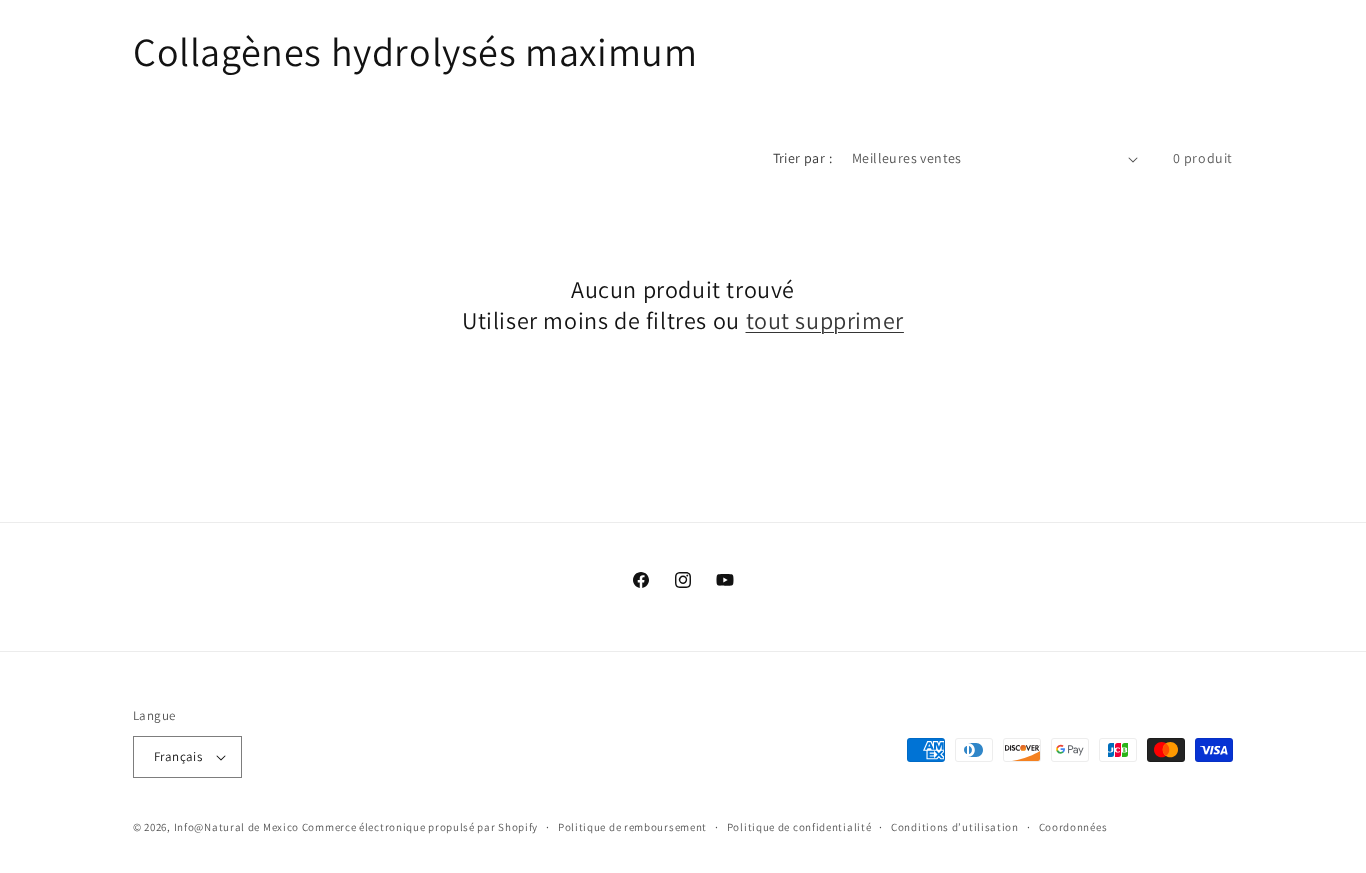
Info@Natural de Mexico (236, 827)
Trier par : (802, 158)
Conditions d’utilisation (955, 827)
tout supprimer (825, 320)
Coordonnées (1073, 827)
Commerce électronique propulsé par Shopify (420, 827)
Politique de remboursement (632, 827)
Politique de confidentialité (799, 827)
